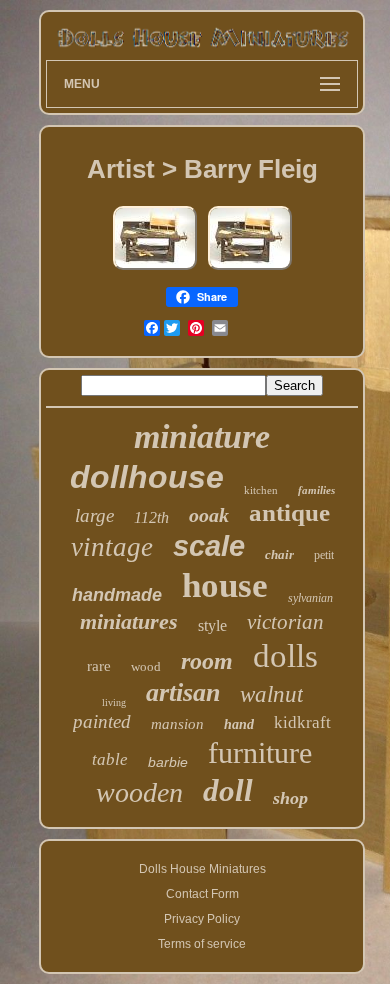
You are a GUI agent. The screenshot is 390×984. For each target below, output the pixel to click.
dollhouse (147, 477)
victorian (285, 622)
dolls (285, 656)
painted (102, 721)
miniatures (129, 621)
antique (289, 512)
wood (146, 666)
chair (279, 554)
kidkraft (302, 722)
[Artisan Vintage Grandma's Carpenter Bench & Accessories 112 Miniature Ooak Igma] (155, 270)
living (114, 702)
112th (151, 517)
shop (290, 798)
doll (228, 790)
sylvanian (310, 598)
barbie (168, 762)
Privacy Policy (202, 919)
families (316, 490)
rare (99, 666)
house (225, 585)
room (207, 661)
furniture (260, 752)
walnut (271, 694)
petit (324, 555)
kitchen (261, 490)
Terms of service (202, 944)
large (94, 515)
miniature (202, 436)
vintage (112, 547)
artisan (183, 692)
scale (209, 546)
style (212, 625)
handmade (117, 595)
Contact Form (202, 894)
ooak (209, 515)
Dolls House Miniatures (202, 869)
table (110, 759)
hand (239, 724)
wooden (139, 792)
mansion (177, 724)
